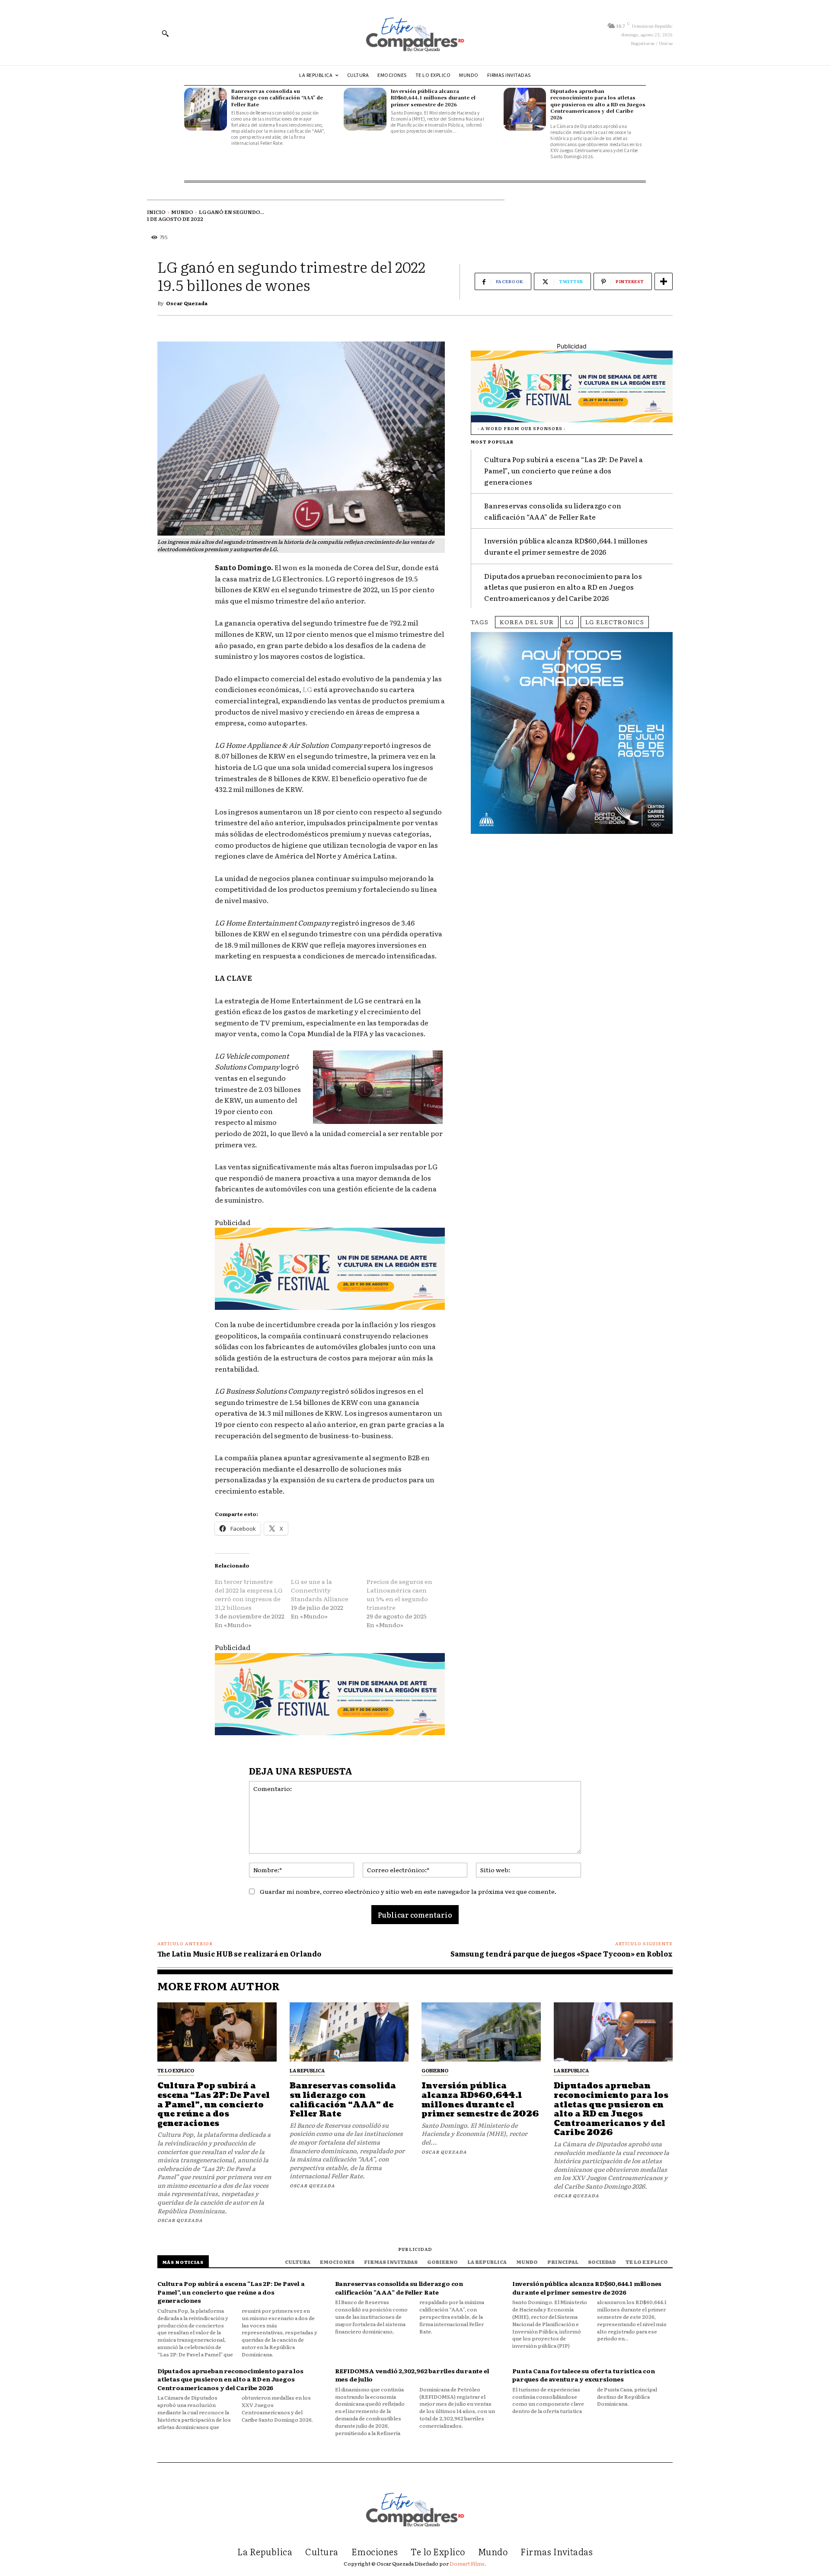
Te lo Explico (176, 2070)
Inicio (156, 212)
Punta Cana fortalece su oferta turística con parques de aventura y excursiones (583, 2375)
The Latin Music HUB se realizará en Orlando (239, 1954)
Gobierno (435, 2070)
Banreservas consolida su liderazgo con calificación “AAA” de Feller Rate (277, 97)
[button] (165, 33)
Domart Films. (468, 2563)
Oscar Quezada (187, 303)
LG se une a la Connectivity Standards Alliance (320, 1590)
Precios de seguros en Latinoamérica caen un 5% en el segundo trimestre (399, 1594)
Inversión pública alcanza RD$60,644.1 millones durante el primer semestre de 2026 (433, 97)
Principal (563, 2262)
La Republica (307, 2070)
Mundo (182, 212)
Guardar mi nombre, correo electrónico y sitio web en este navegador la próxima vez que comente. (408, 1891)
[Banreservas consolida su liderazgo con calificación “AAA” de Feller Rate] (206, 109)
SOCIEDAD (602, 2262)
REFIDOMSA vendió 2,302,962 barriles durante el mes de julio (412, 2375)
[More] (664, 281)
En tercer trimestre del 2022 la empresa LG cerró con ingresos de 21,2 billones (249, 1594)
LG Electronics (615, 622)
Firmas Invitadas (391, 2262)
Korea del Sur (527, 622)
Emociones (337, 2262)
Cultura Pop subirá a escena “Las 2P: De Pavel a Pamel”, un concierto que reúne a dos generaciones (563, 470)
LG (307, 689)
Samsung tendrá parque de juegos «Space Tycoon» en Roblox (562, 1954)
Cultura (298, 2262)
